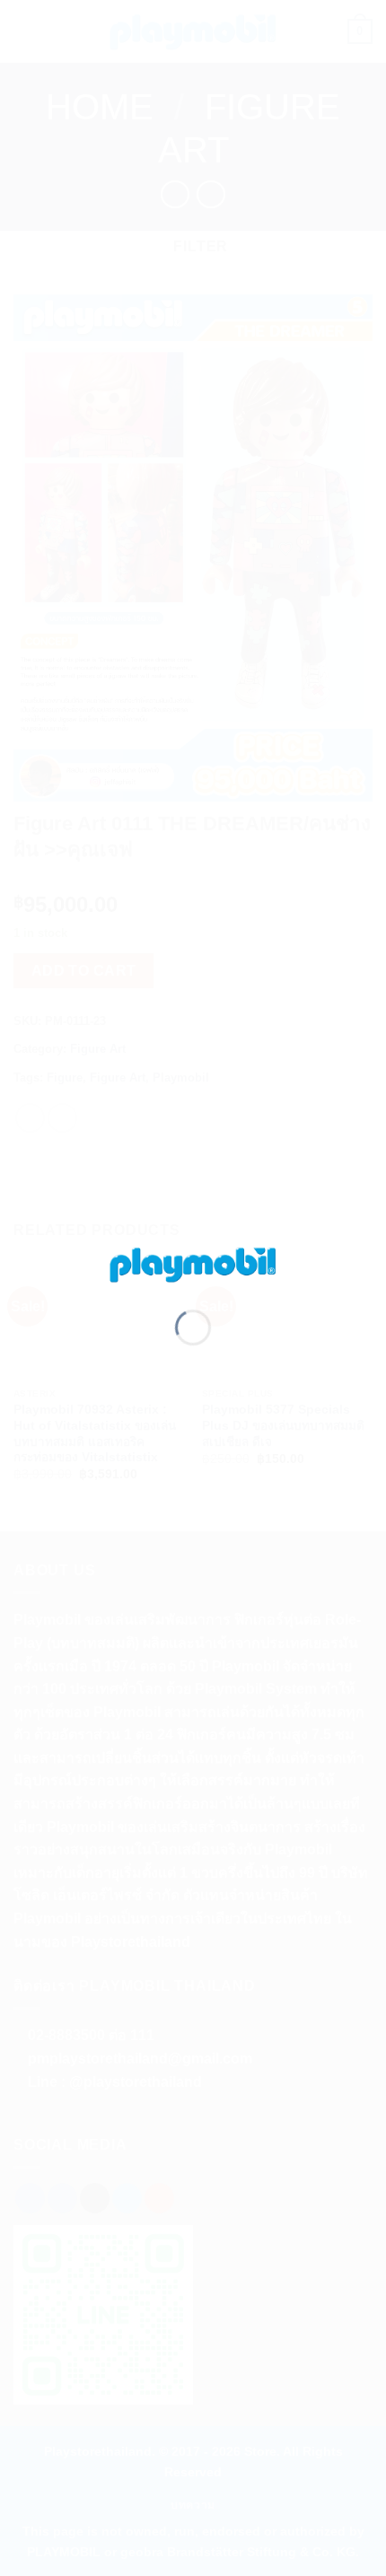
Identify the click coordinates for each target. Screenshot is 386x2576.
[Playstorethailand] (193, 1263)
